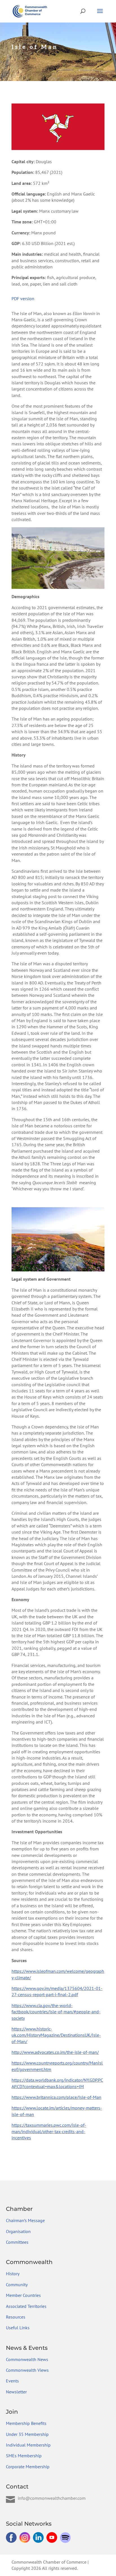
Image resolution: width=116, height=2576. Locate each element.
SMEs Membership (24, 2456)
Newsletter (16, 2392)
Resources (16, 2317)
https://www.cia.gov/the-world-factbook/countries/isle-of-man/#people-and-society (56, 2012)
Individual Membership (28, 2445)
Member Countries (23, 2295)
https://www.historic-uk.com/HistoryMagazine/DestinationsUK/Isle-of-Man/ (56, 2035)
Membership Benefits (26, 2423)
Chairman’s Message (25, 2220)
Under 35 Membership (27, 2434)
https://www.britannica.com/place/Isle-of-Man (56, 2097)
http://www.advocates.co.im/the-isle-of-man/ (55, 2052)
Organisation (18, 2231)
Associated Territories (26, 2306)
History (13, 2274)
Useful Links (18, 2328)
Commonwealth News (27, 2359)
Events (12, 2381)
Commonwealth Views (27, 2370)
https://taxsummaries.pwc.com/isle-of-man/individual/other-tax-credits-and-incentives (49, 2131)
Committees (17, 2242)
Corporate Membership (28, 2467)
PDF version (23, 299)
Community (17, 2285)
